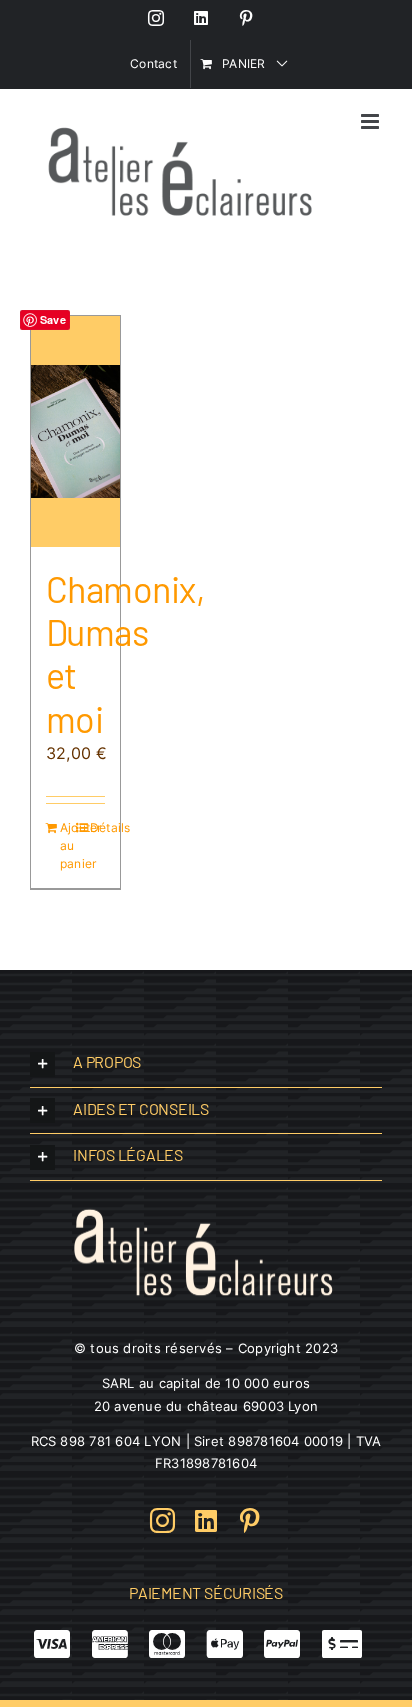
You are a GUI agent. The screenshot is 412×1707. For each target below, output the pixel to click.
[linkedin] (206, 1520)
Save (53, 319)
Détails (97, 827)
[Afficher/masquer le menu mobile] (371, 121)
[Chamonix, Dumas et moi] (75, 431)
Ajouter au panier (67, 845)
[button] (206, 1063)
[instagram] (162, 1520)
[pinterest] (249, 1520)
